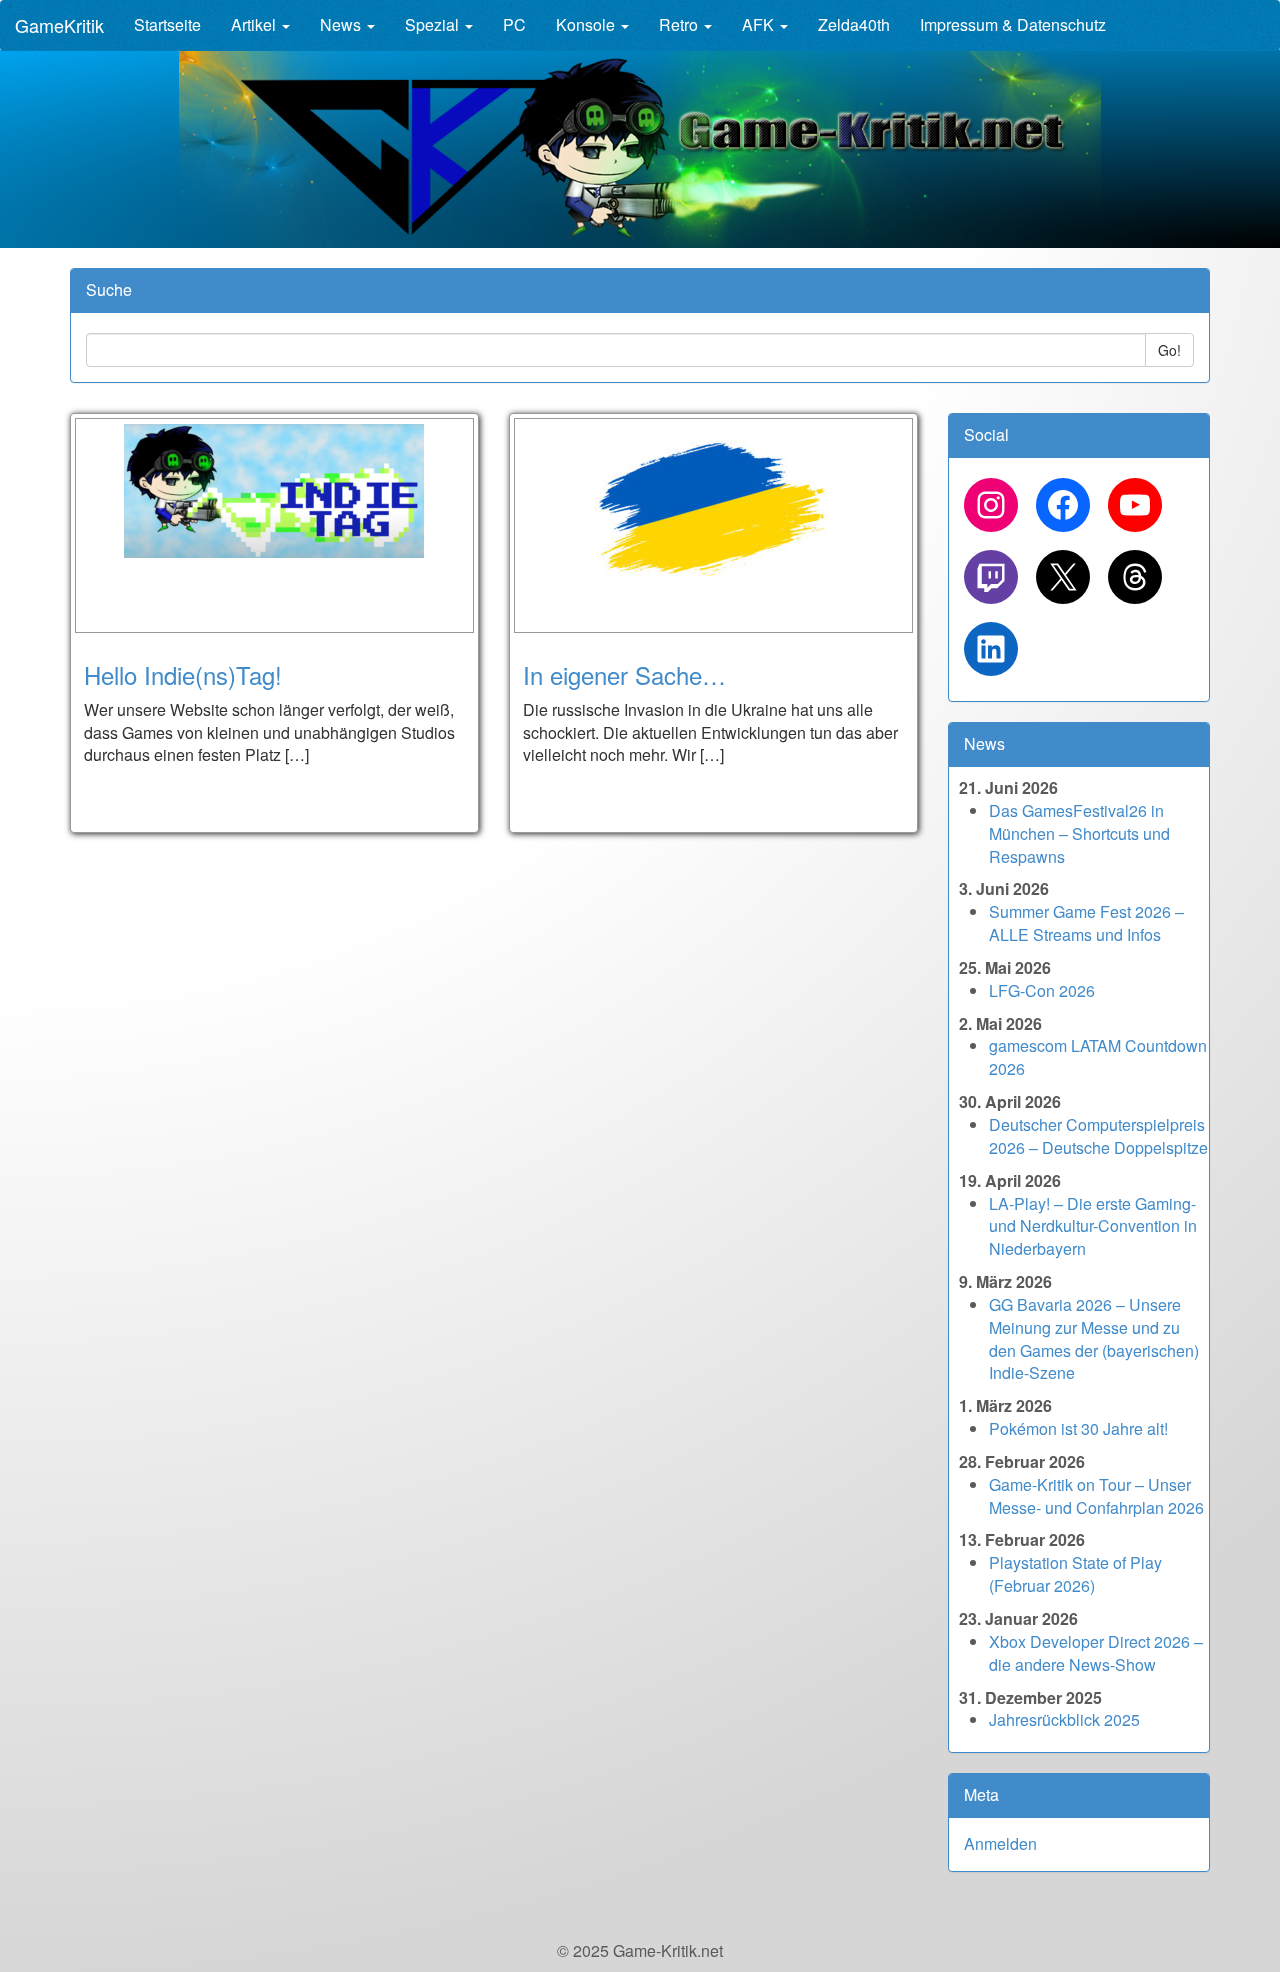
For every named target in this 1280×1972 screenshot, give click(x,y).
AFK (760, 24)
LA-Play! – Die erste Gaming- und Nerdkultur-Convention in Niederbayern (1093, 1226)
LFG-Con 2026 (1042, 990)
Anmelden (1000, 1843)
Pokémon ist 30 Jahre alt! (1078, 1428)
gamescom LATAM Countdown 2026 (1098, 1057)
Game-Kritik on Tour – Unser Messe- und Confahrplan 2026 (1096, 1496)
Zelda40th (854, 24)
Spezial (434, 24)
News (342, 24)
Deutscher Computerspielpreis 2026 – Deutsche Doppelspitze (1098, 1136)
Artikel (255, 24)
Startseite (167, 24)
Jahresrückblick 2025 (1064, 1719)
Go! (1169, 350)
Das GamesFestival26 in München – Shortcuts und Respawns (1079, 833)
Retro (680, 24)
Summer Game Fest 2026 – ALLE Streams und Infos (1086, 923)
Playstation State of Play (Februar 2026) (1075, 1574)
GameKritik (59, 25)
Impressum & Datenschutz (1013, 24)
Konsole (587, 24)
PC (514, 24)
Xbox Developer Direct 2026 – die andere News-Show (1096, 1653)
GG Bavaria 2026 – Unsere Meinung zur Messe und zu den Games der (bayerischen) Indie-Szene (1094, 1339)
